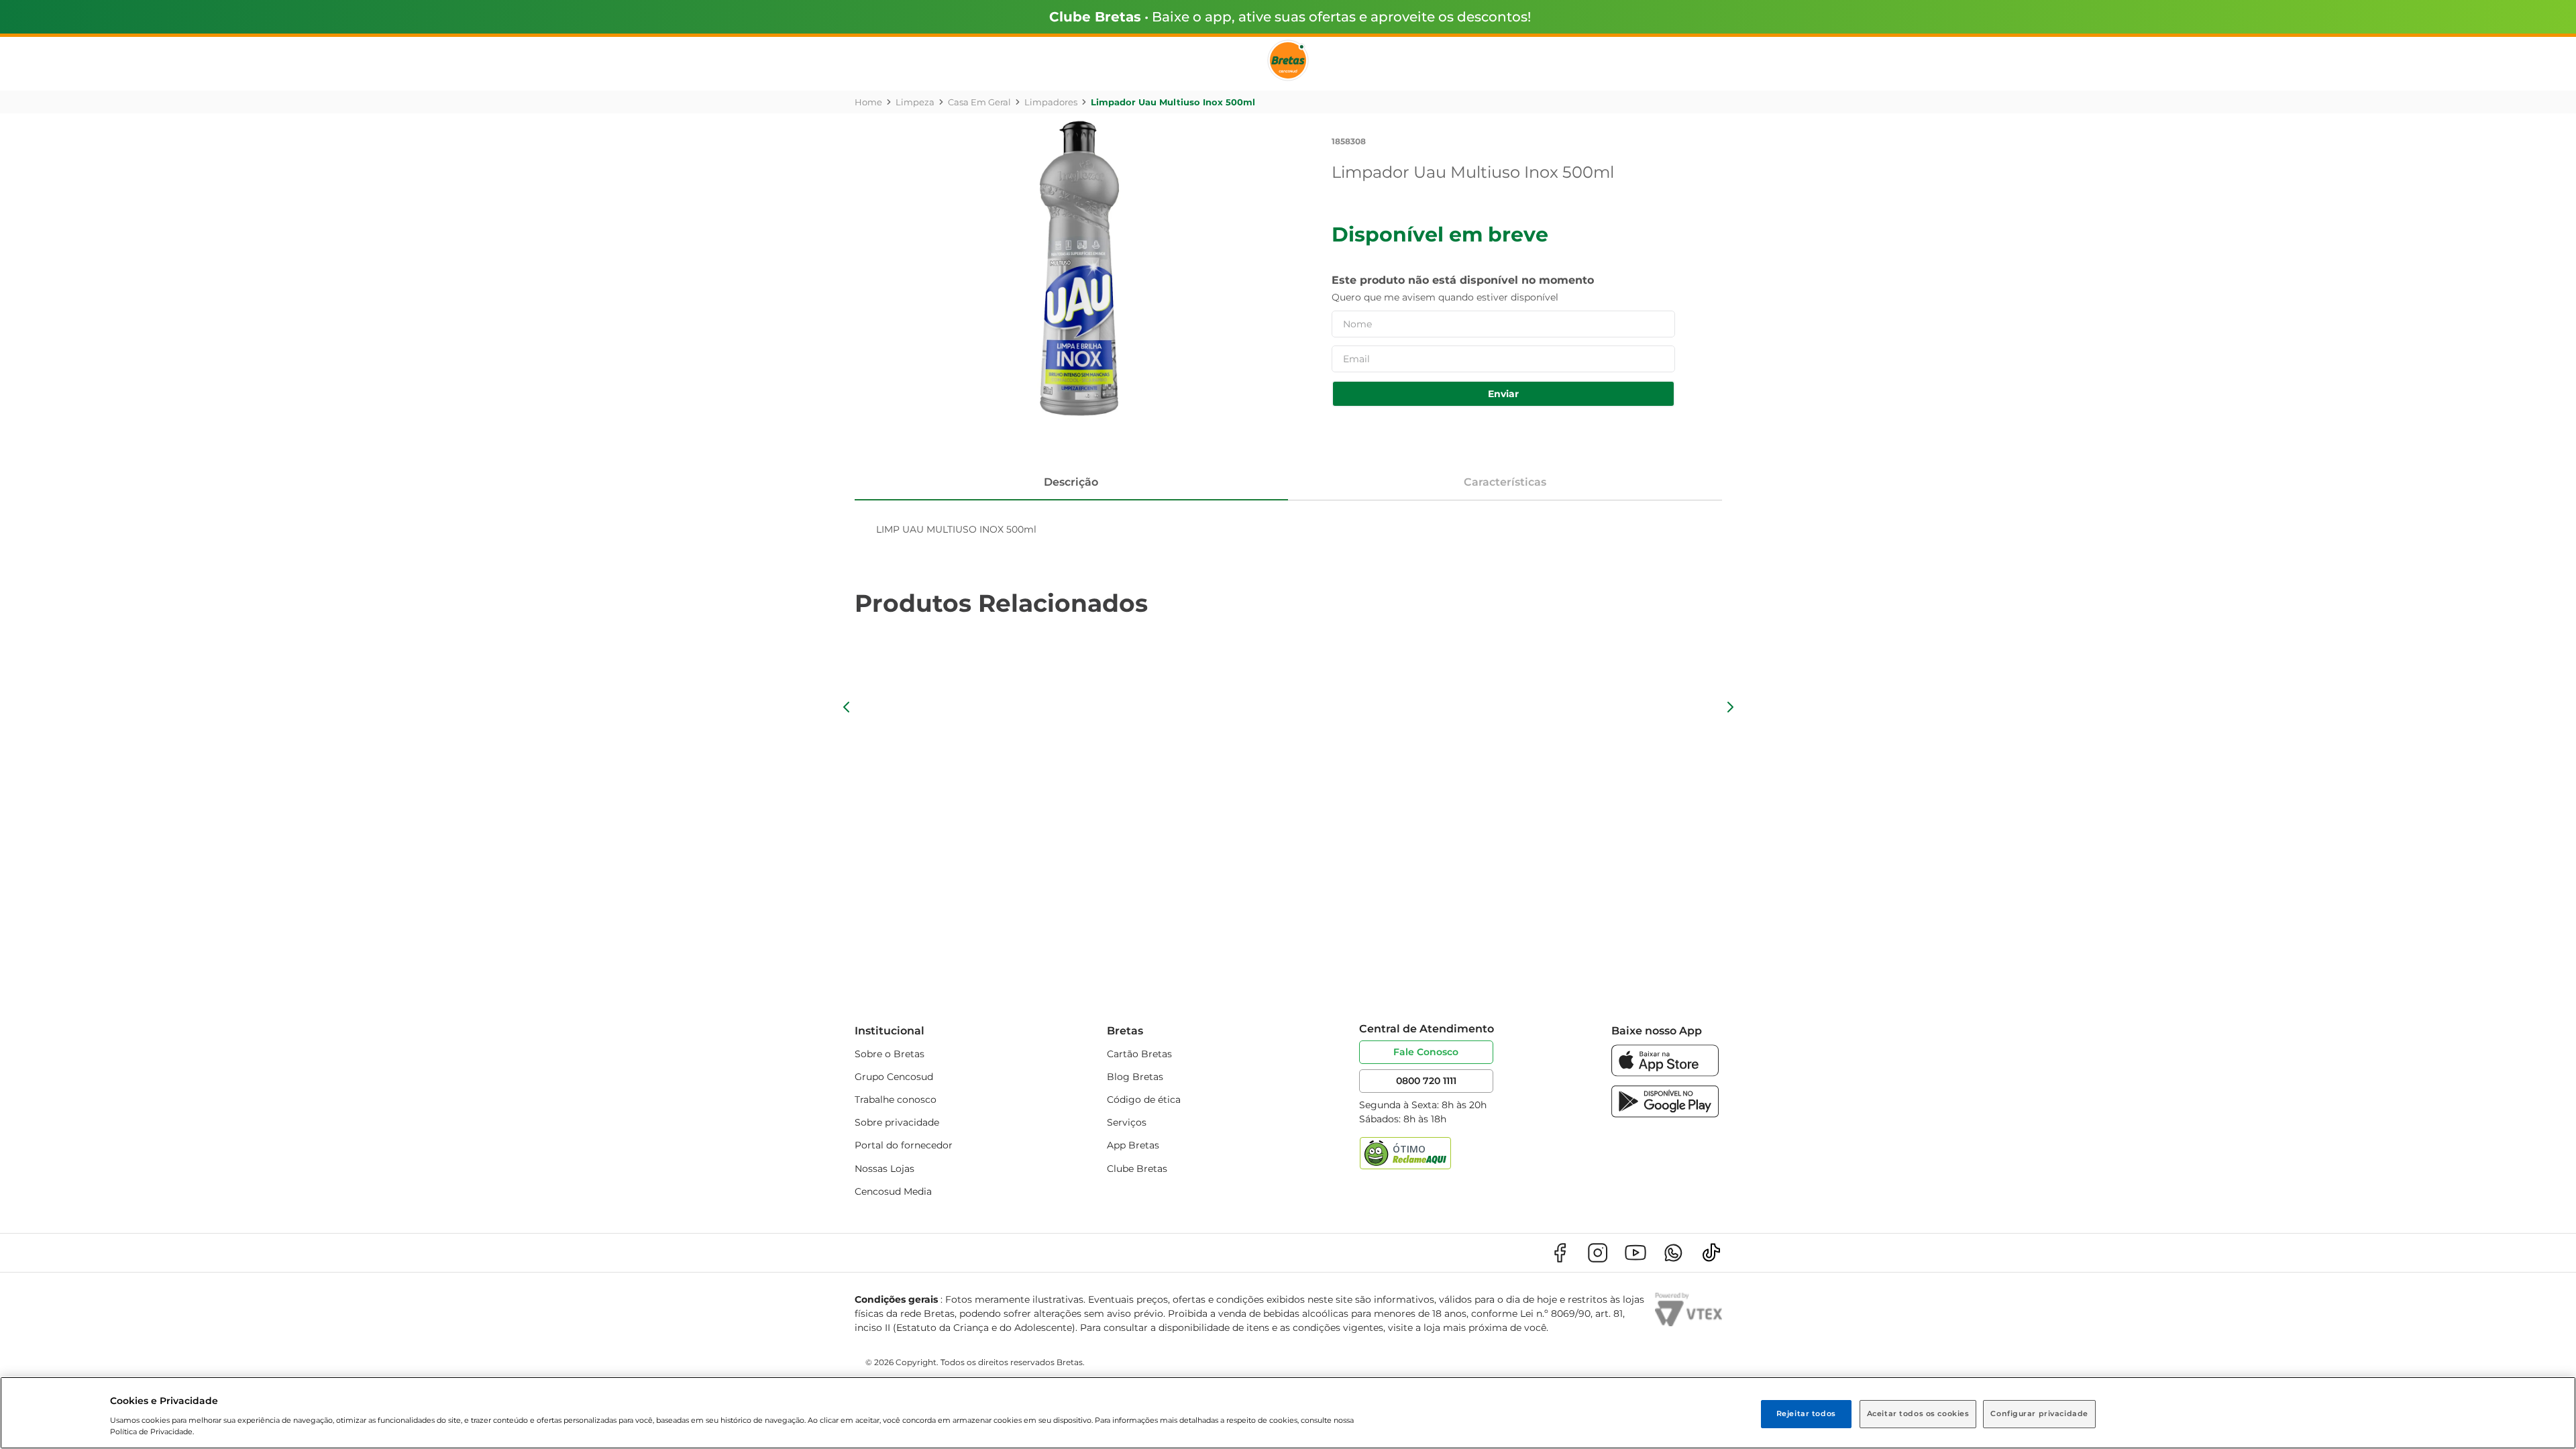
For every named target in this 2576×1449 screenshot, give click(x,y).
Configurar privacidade (2039, 1413)
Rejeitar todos (1806, 1413)
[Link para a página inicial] (868, 102)
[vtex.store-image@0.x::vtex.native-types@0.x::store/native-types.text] (1560, 1253)
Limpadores (1051, 102)
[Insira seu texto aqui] (1665, 1073)
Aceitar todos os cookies (1918, 1413)
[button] (847, 707)
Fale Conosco (1426, 1052)
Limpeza (915, 102)
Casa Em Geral (979, 102)
